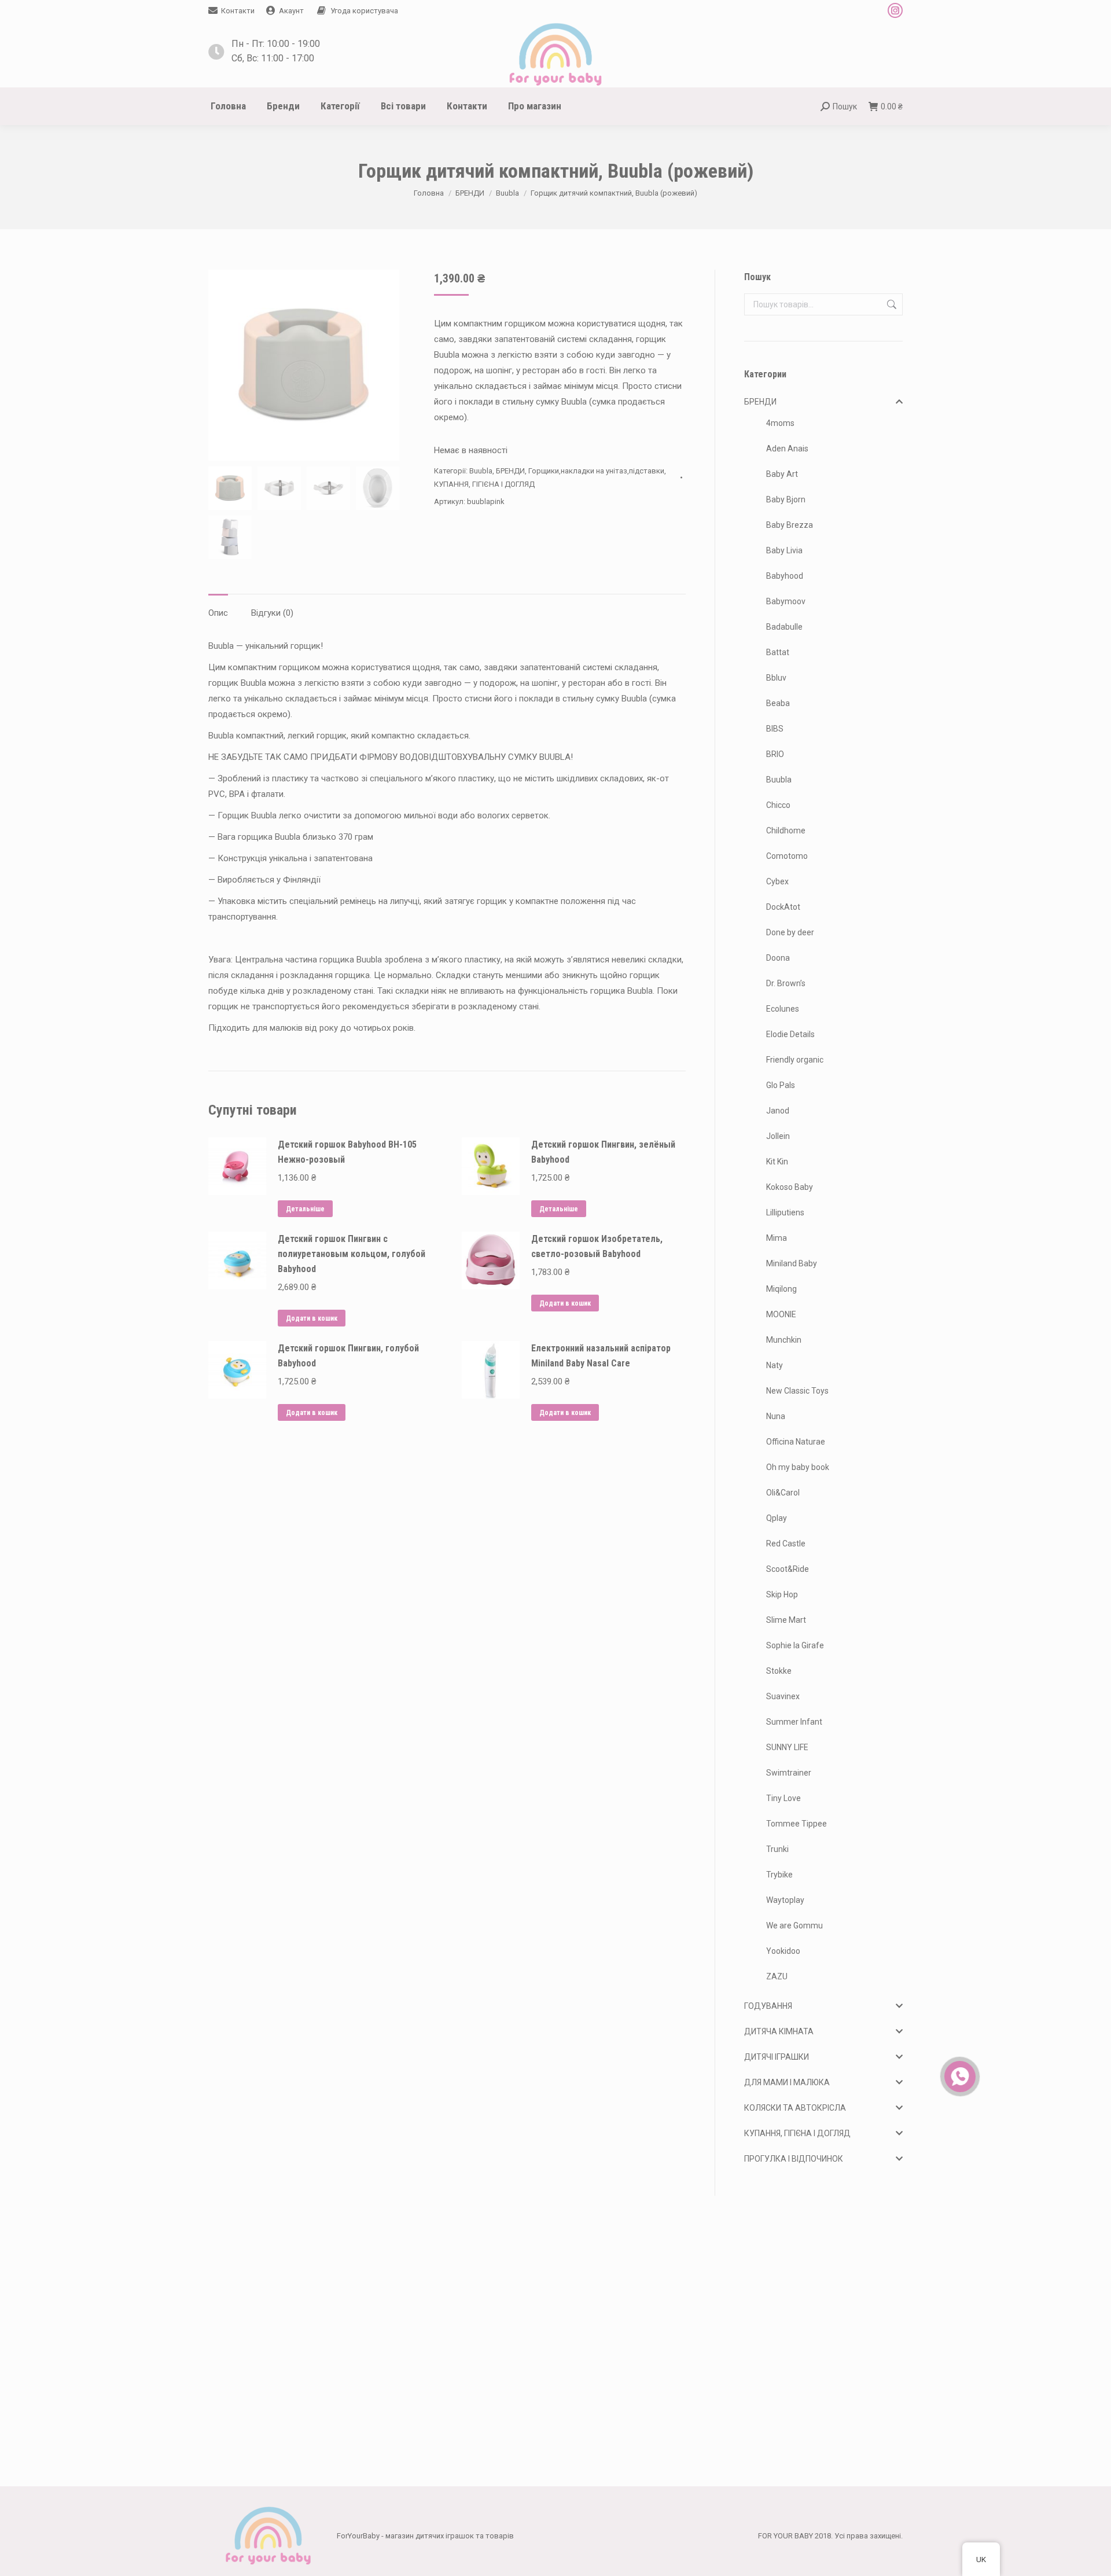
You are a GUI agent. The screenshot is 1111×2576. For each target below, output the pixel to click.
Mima (777, 1238)
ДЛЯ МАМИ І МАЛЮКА (787, 2082)
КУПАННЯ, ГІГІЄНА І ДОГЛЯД (484, 484)
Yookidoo (783, 1951)
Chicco (778, 805)
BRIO (775, 754)
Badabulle (784, 627)
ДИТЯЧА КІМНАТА (779, 2031)
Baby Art (782, 474)
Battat (778, 652)
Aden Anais (787, 449)
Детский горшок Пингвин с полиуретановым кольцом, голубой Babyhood (352, 1254)
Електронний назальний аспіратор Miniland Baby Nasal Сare (601, 1356)
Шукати (891, 304)
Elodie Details (790, 1034)
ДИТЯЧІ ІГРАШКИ (777, 2057)
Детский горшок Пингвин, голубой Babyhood (348, 1356)
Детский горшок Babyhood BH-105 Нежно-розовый (347, 1152)
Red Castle (786, 1544)
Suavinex (783, 1696)
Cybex (777, 881)
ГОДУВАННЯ (768, 2006)
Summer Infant (794, 1722)
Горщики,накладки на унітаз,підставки (596, 471)
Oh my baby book (798, 1467)
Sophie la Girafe (795, 1645)
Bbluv (776, 678)
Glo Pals (781, 1085)
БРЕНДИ (510, 471)
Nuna (776, 1416)
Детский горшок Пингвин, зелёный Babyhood (603, 1152)
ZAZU (777, 1976)
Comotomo (787, 856)
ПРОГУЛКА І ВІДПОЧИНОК (794, 2159)
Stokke (779, 1671)
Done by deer (790, 932)
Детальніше (305, 1209)
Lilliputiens (785, 1212)
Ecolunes (783, 1009)
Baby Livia (784, 550)
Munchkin (784, 1340)
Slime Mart (786, 1620)
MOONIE (781, 1314)
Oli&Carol (783, 1493)
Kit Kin (777, 1162)
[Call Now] (959, 2075)
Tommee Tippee (797, 1824)
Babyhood (785, 576)
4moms (780, 423)
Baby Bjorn (786, 499)
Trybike (779, 1875)
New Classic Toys (797, 1391)
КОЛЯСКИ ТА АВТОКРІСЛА (795, 2108)
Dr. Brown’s (786, 983)
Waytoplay (785, 1900)
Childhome (786, 831)
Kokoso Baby (790, 1187)
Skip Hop (782, 1594)
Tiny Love (783, 1798)
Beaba (778, 703)
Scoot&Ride (788, 1569)
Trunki (777, 1849)
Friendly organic (795, 1060)
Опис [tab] (218, 613)
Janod (778, 1111)
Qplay (777, 1518)
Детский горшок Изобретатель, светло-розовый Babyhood (597, 1246)
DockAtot (783, 907)
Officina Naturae (796, 1442)
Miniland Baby (792, 1263)
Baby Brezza (790, 525)
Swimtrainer (789, 1773)
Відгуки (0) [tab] (272, 613)
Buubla (481, 471)
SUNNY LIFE (787, 1747)
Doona (778, 958)
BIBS (775, 729)
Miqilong (781, 1289)
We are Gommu (794, 1925)
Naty (775, 1365)
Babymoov (786, 601)
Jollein (778, 1136)
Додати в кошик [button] (312, 1318)
